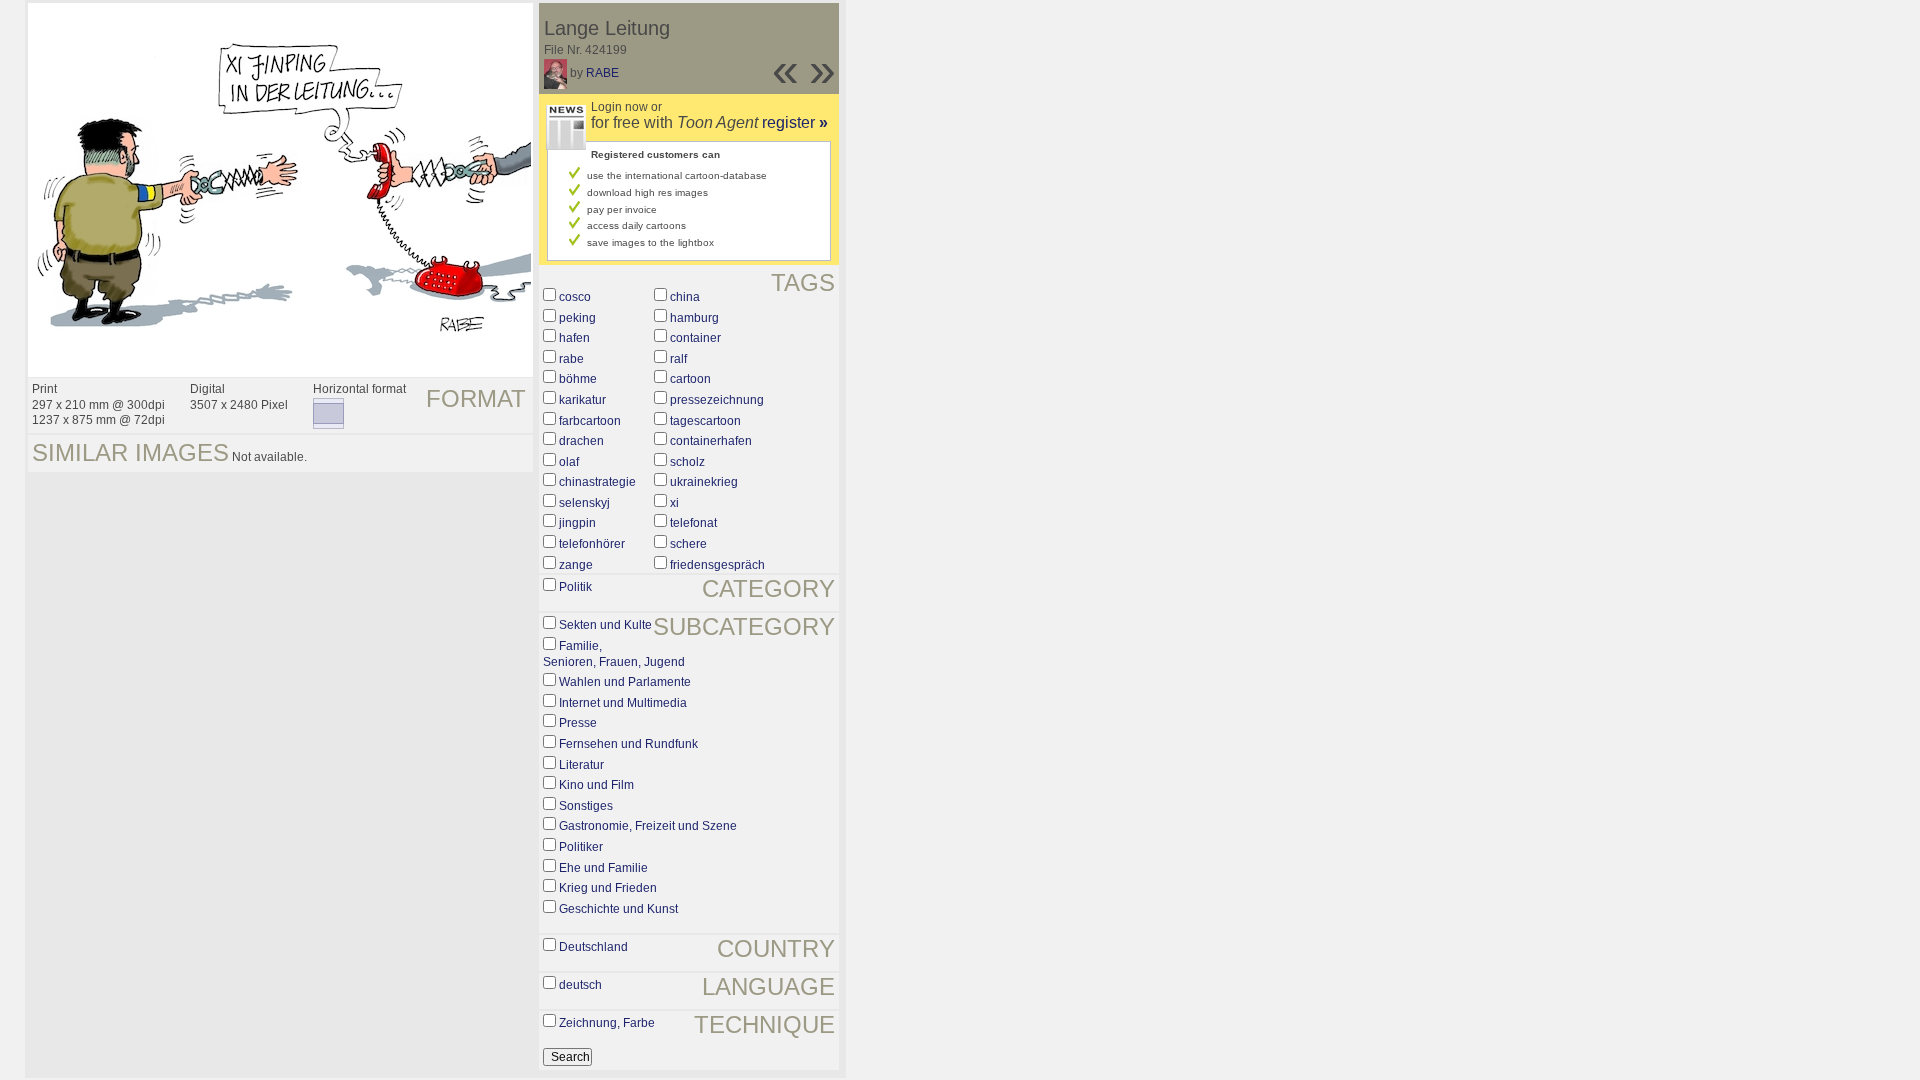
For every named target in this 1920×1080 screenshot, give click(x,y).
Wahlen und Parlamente (625, 682)
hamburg (694, 318)
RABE (602, 73)
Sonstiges (586, 806)
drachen (581, 441)
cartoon (690, 379)
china (685, 297)
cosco (575, 297)
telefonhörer (592, 544)
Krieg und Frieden (608, 888)
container (695, 338)
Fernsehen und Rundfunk (628, 744)
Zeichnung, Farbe (607, 1023)
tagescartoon (705, 421)
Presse (578, 723)
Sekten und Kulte (605, 625)
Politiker (581, 847)
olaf (569, 462)
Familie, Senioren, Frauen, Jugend (614, 654)
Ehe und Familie (603, 868)
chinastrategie (597, 482)
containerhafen (711, 441)
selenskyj (584, 503)
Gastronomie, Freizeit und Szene (648, 826)
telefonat (693, 523)
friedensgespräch (717, 565)
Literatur (581, 765)
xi (674, 503)
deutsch (580, 985)
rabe (571, 359)
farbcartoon (590, 421)
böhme (578, 379)
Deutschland (593, 947)
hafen (574, 338)
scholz (687, 462)
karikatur (582, 400)
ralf (678, 359)
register (795, 122)
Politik (575, 587)
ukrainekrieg (704, 482)
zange (576, 565)
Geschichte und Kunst (618, 909)
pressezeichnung (717, 400)
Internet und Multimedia (623, 703)
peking (577, 318)
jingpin (577, 523)
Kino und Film (596, 785)
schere (688, 544)
